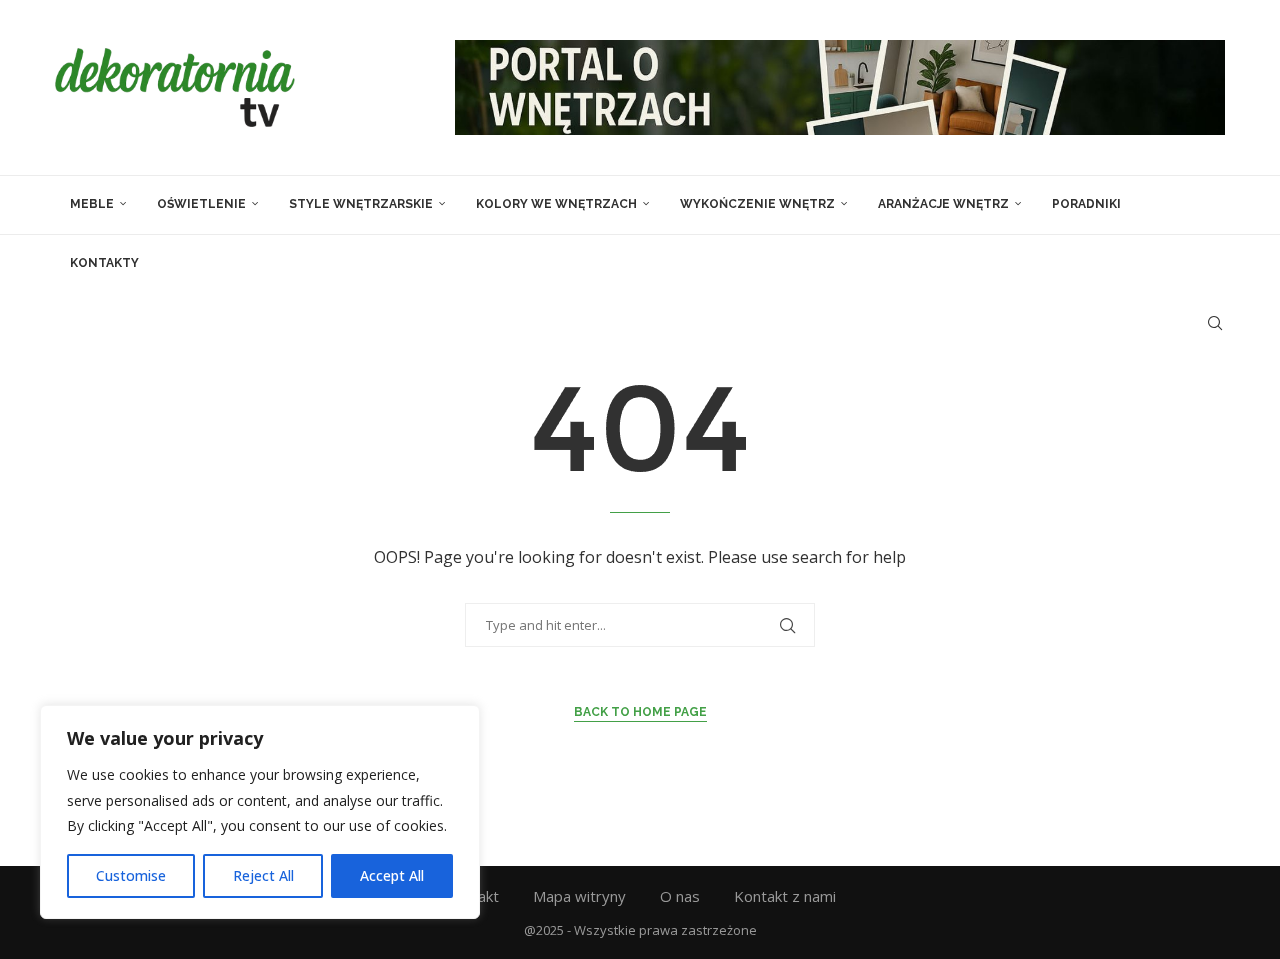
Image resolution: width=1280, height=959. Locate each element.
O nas (680, 896)
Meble (92, 204)
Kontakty (104, 263)
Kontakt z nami (785, 896)
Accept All (392, 875)
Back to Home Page (640, 712)
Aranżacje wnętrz (943, 204)
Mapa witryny (579, 896)
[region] (260, 812)
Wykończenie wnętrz (757, 204)
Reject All (263, 875)
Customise (131, 875)
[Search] (1215, 323)
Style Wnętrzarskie (361, 204)
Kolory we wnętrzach (556, 204)
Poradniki (1086, 204)
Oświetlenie (201, 204)
